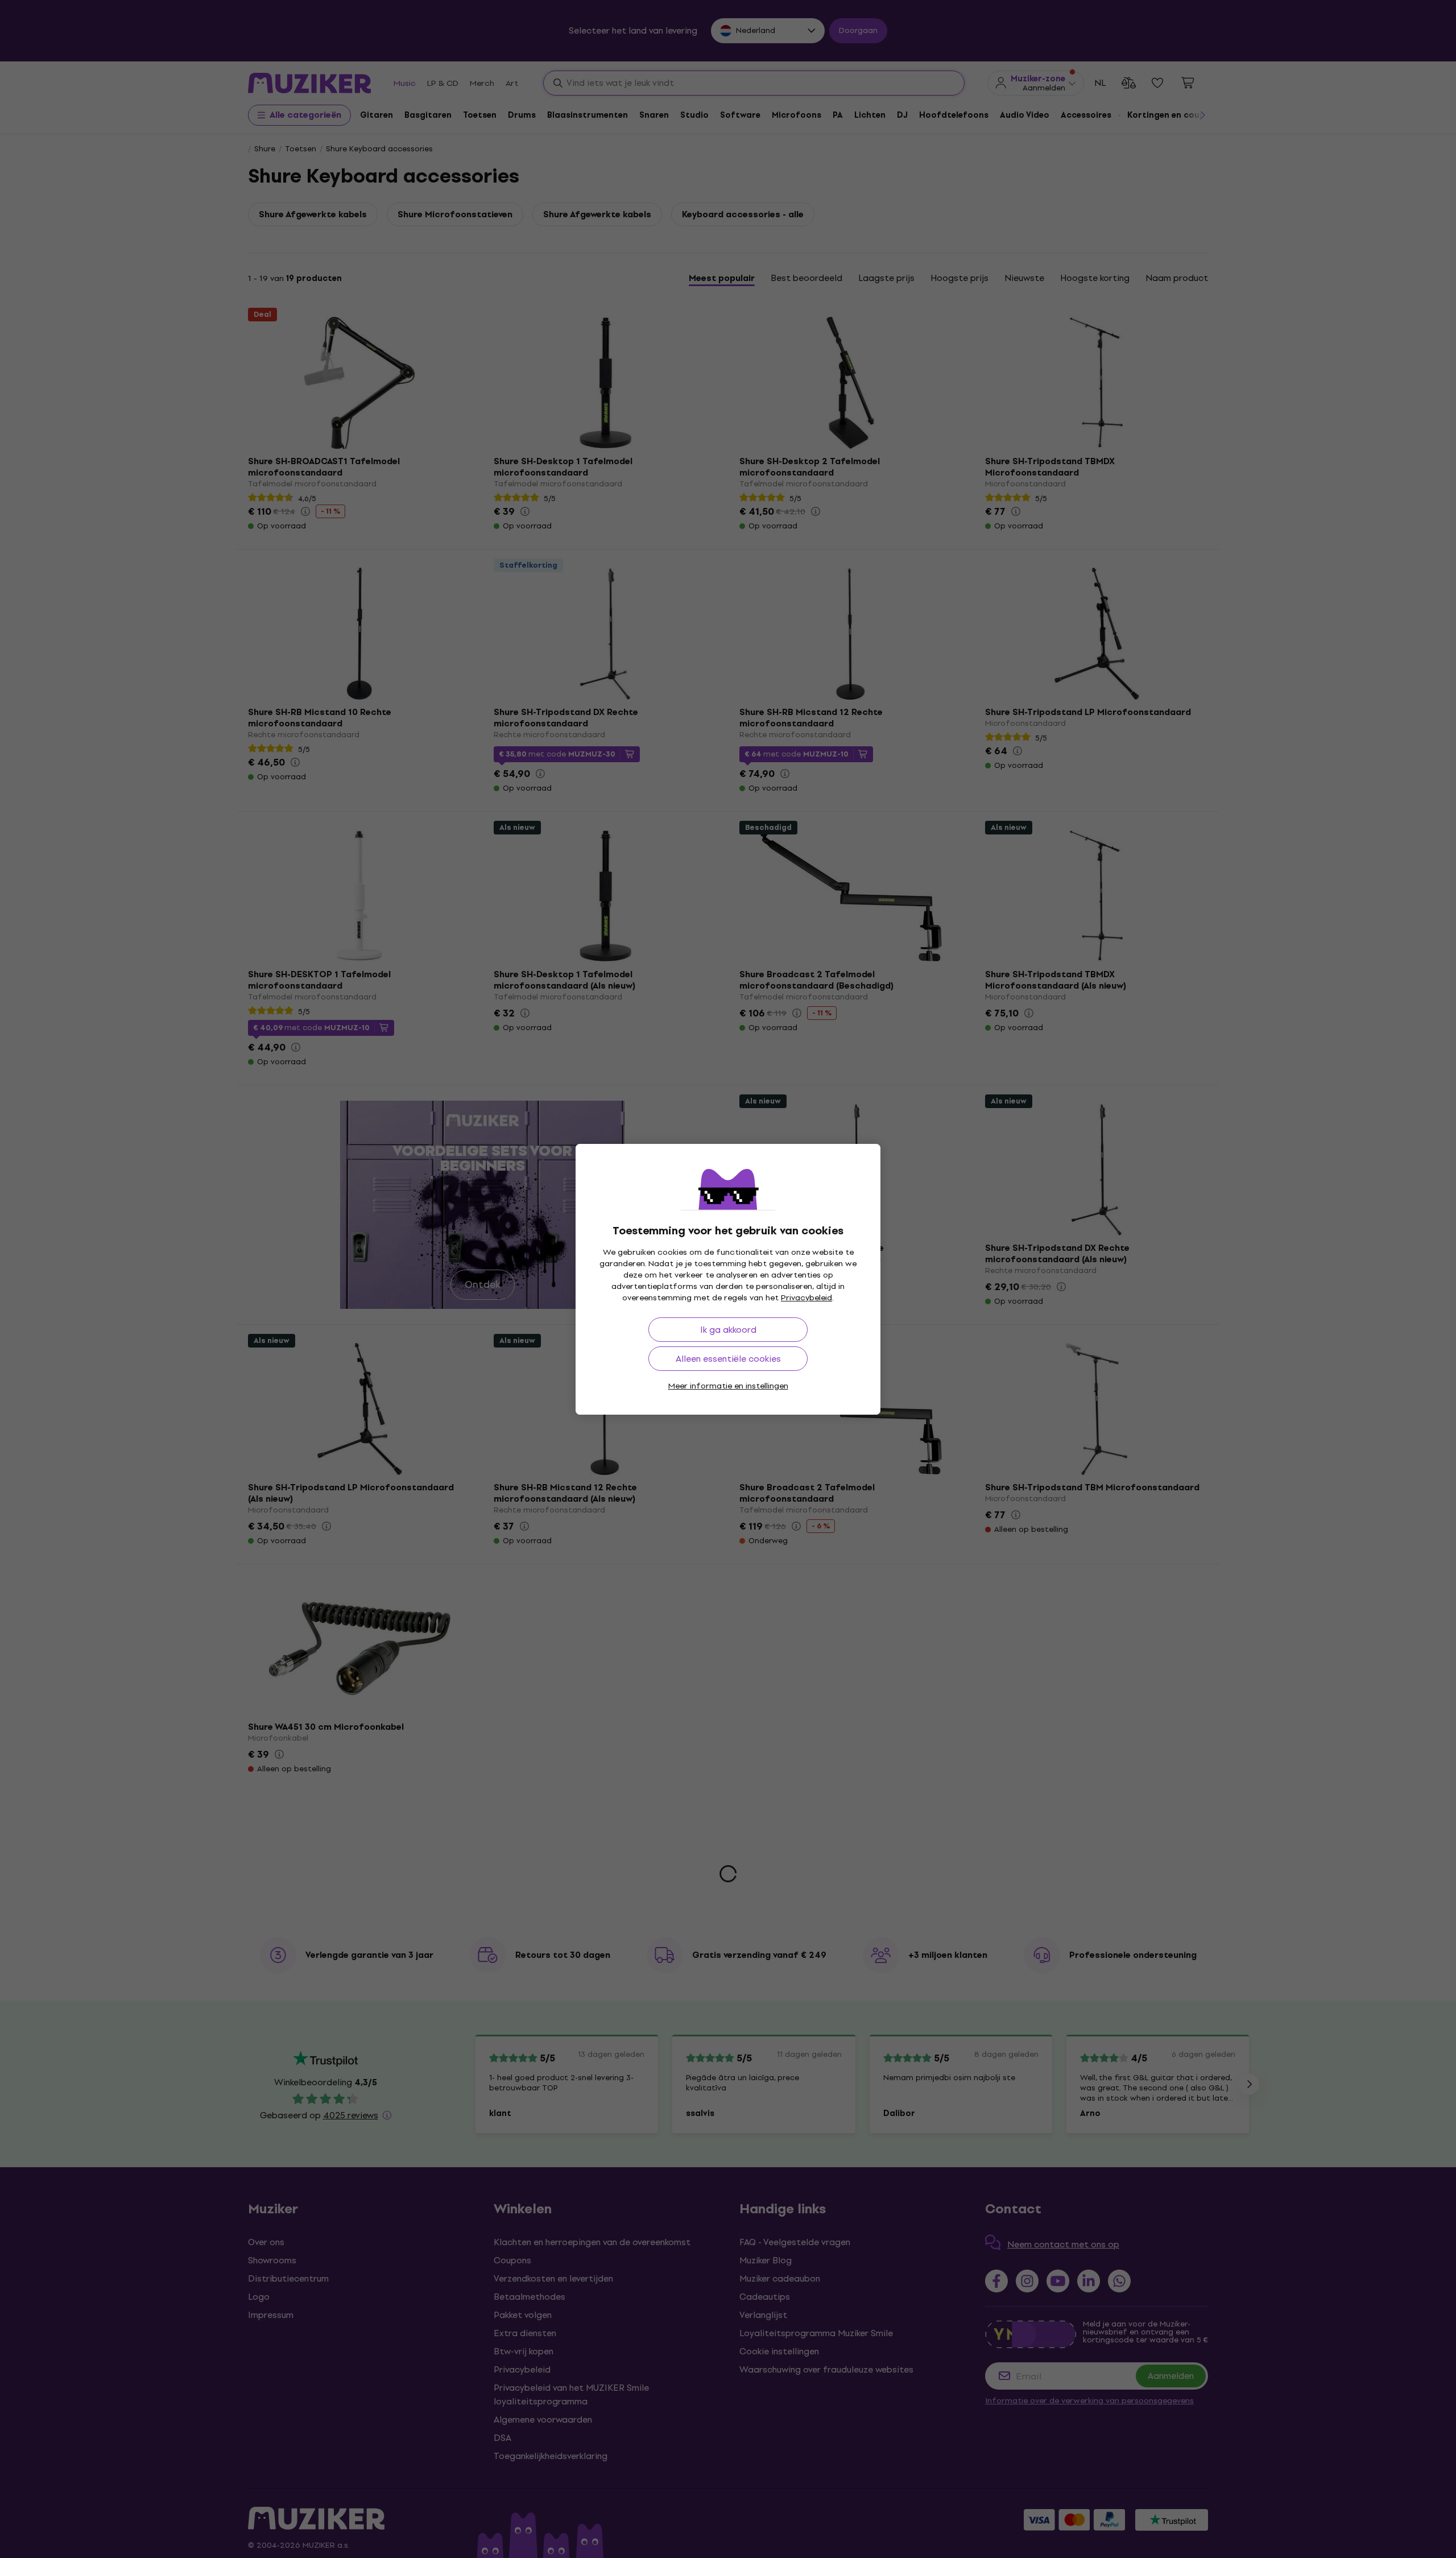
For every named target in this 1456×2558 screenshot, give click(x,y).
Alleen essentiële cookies (728, 1359)
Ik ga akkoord (728, 1330)
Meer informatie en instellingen (728, 1386)
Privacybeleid (806, 1298)
